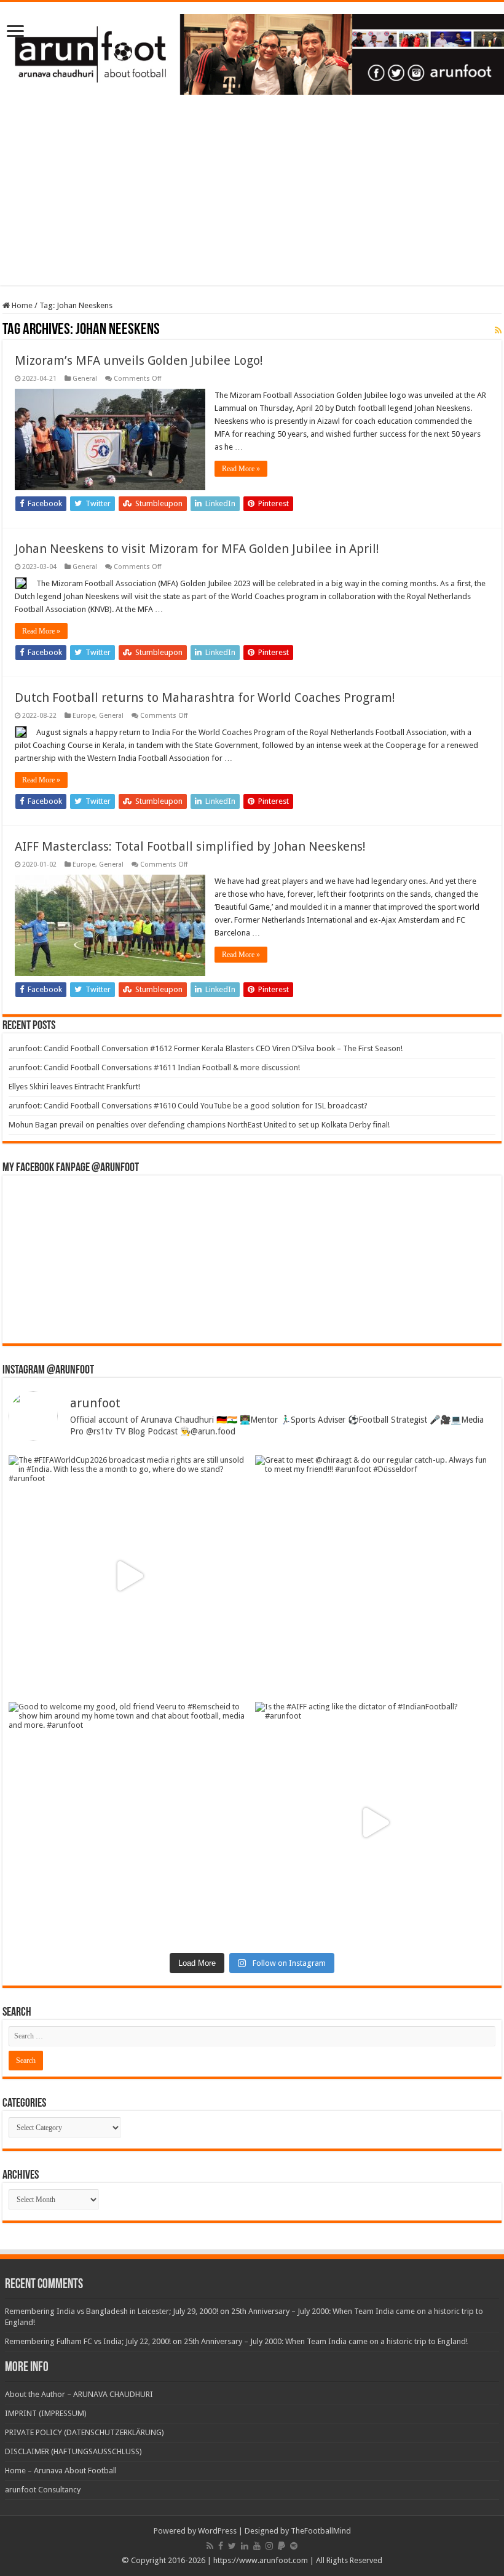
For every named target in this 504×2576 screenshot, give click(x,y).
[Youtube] (257, 2546)
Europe (84, 716)
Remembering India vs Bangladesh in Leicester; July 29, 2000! (112, 2311)
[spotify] (294, 2546)
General (85, 379)
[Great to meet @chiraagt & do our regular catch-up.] (375, 1576)
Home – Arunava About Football (61, 2471)
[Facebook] (221, 2546)
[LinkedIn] (245, 2546)
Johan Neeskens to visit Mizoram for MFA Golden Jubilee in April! (197, 549)
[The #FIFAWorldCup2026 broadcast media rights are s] (129, 1576)
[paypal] (282, 2546)
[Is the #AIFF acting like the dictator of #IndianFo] (375, 1822)
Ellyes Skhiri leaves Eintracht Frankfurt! (74, 1087)
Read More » (241, 469)
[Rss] (210, 2546)
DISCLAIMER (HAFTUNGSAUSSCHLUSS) (73, 2451)
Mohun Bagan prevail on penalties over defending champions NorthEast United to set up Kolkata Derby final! (199, 1125)
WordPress (217, 2531)
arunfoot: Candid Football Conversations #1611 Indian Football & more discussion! (154, 1067)
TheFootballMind (321, 2531)
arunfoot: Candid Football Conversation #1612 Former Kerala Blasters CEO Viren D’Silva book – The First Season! (206, 1048)
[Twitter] (232, 2546)
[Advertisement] (252, 199)
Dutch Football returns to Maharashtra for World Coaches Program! (205, 698)
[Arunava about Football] (252, 52)
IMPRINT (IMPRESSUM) (46, 2413)
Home (21, 305)
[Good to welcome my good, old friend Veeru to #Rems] (129, 1822)
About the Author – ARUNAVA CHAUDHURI (79, 2394)
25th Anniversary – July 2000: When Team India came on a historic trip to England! (326, 2341)
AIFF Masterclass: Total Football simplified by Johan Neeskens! (190, 846)
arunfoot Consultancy (43, 2490)
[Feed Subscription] (498, 330)
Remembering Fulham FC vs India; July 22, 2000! (88, 2341)
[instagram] (269, 2546)
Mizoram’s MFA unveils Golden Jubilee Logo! (139, 360)
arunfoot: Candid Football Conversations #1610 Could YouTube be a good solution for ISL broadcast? (188, 1106)
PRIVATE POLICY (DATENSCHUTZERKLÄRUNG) (85, 2432)
